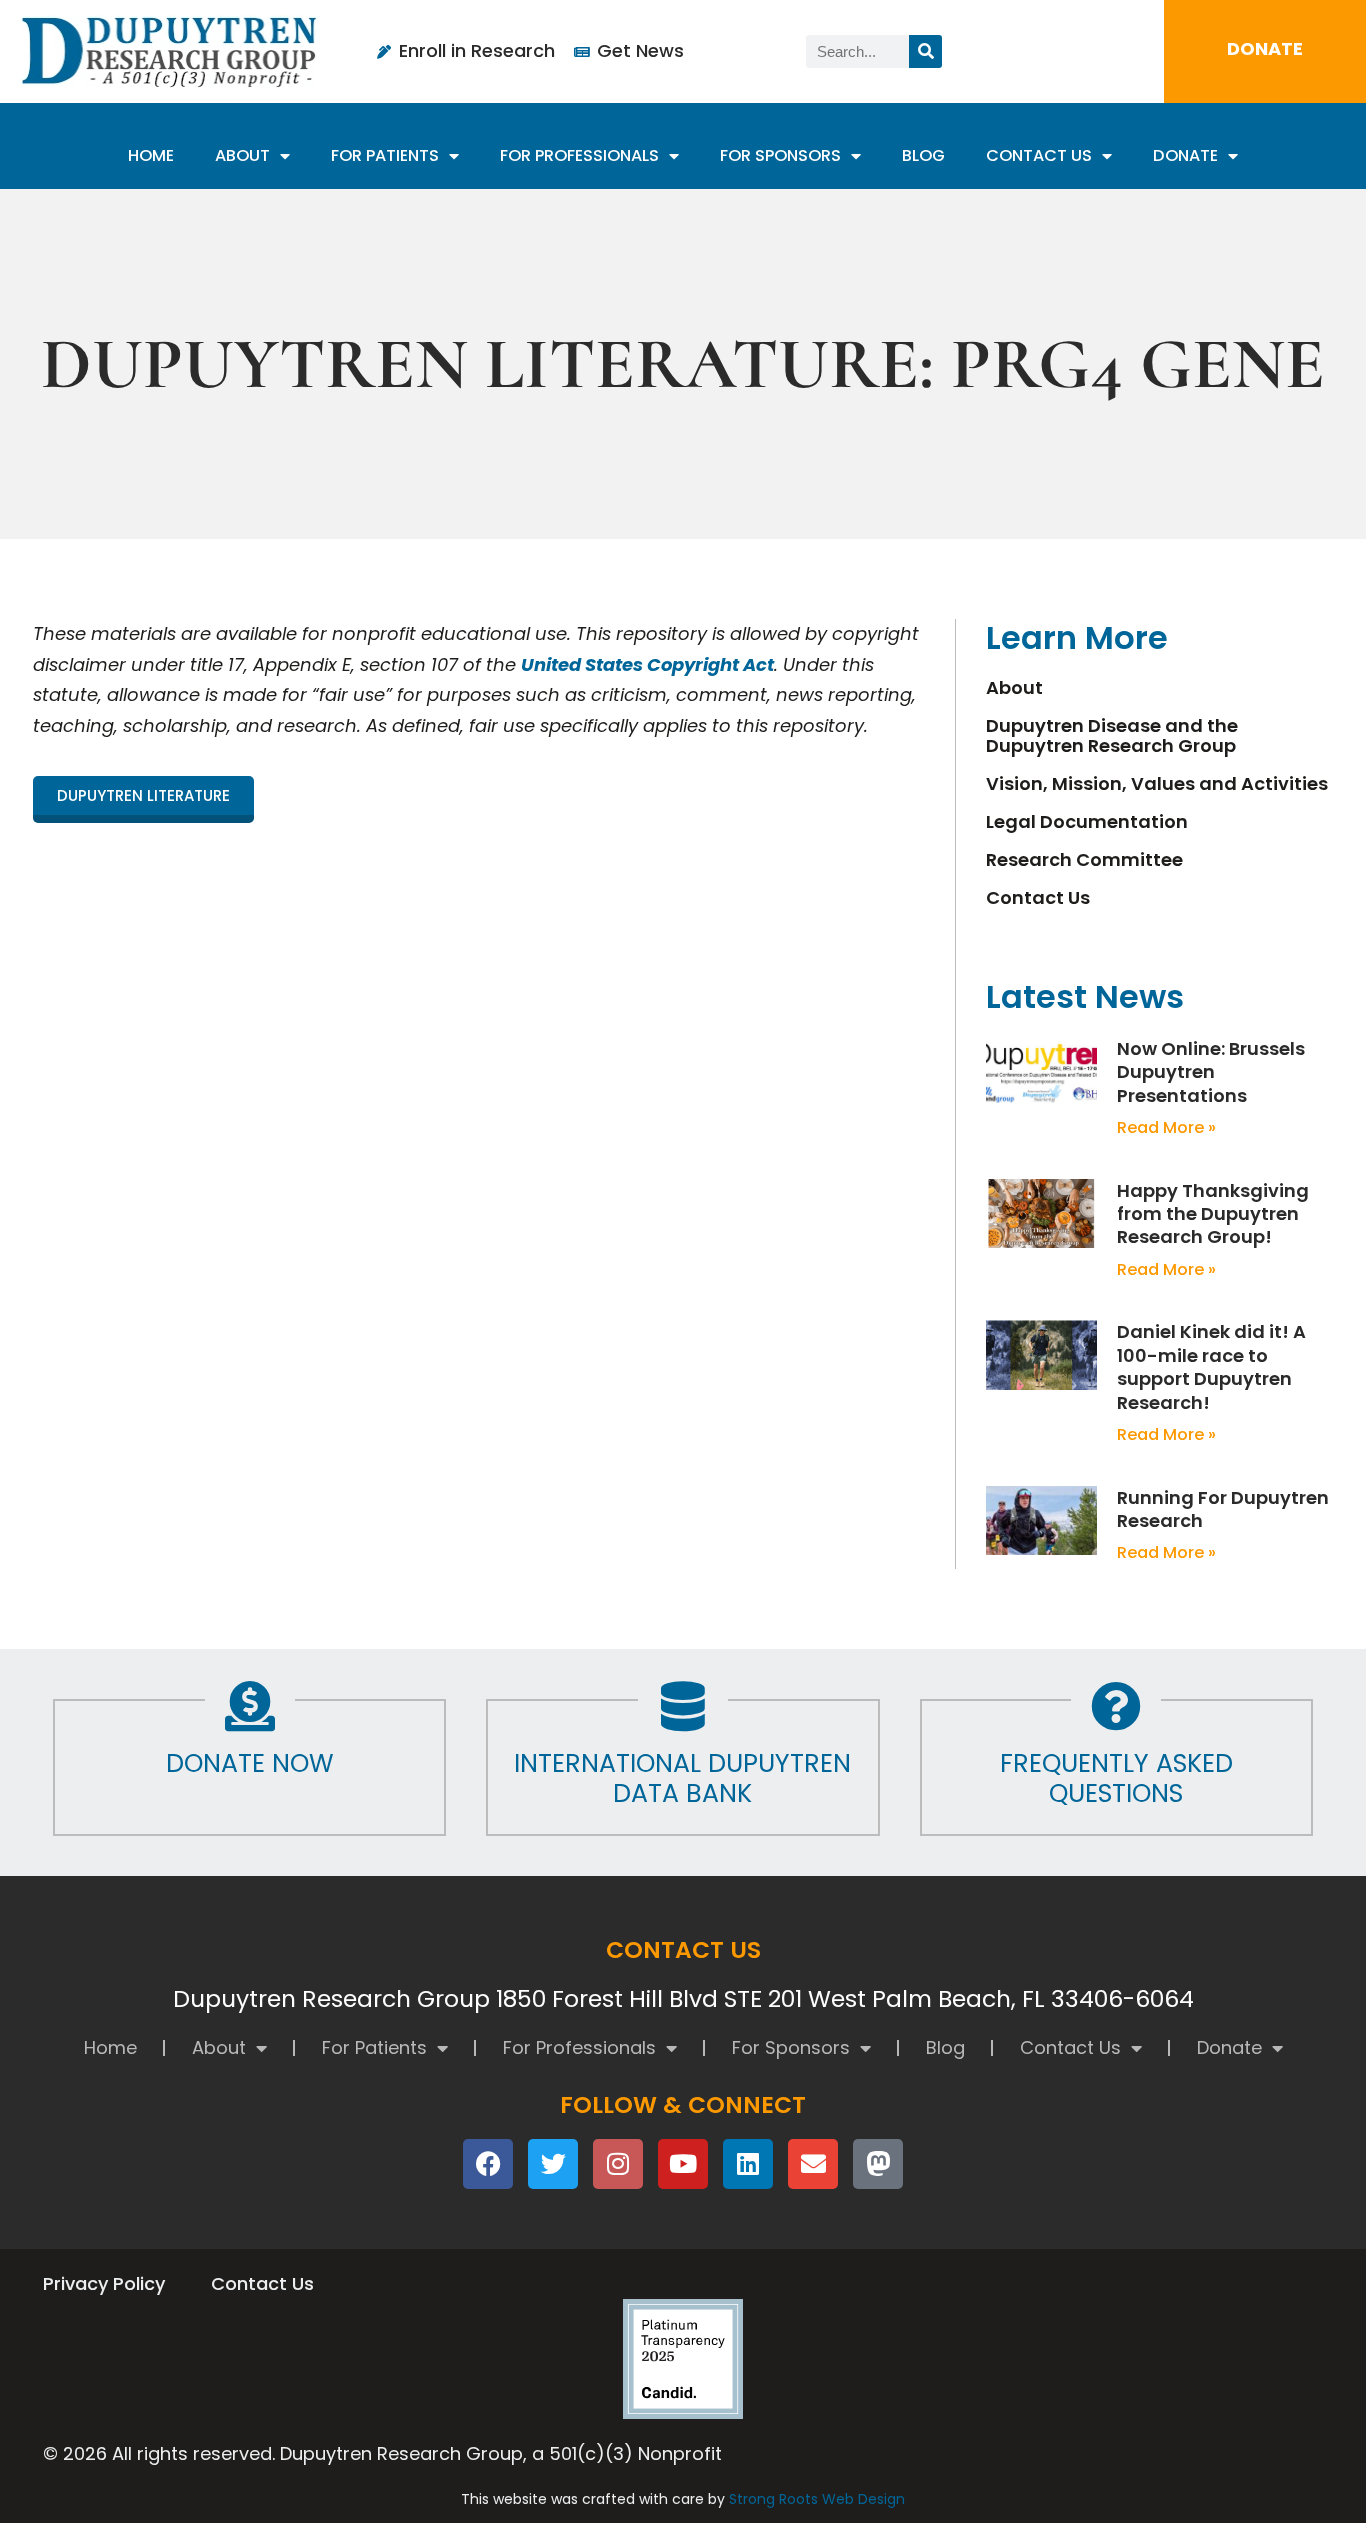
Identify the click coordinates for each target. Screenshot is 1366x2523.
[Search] (925, 51)
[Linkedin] (748, 2164)
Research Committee (1084, 860)
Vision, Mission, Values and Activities (1157, 784)
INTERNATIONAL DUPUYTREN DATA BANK (682, 1778)
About (242, 155)
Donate (1185, 155)
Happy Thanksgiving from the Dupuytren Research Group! (1213, 1214)
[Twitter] (553, 2164)
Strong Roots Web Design (817, 2499)
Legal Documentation (1087, 822)
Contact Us (1039, 155)
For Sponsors (780, 155)
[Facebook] (488, 2164)
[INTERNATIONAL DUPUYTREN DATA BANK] (683, 1706)
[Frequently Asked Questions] (1116, 1706)
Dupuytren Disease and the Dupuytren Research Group (1112, 736)
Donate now (250, 1763)
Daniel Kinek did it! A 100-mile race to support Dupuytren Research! (1211, 1366)
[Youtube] (683, 2164)
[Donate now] (250, 1706)
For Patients (385, 155)
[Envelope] (813, 2164)
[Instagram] (618, 2164)
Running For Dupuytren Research (1223, 1509)
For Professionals (579, 155)
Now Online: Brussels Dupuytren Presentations (1211, 1072)
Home (151, 155)
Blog (923, 155)
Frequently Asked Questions (1116, 1778)
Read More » (1166, 1127)
